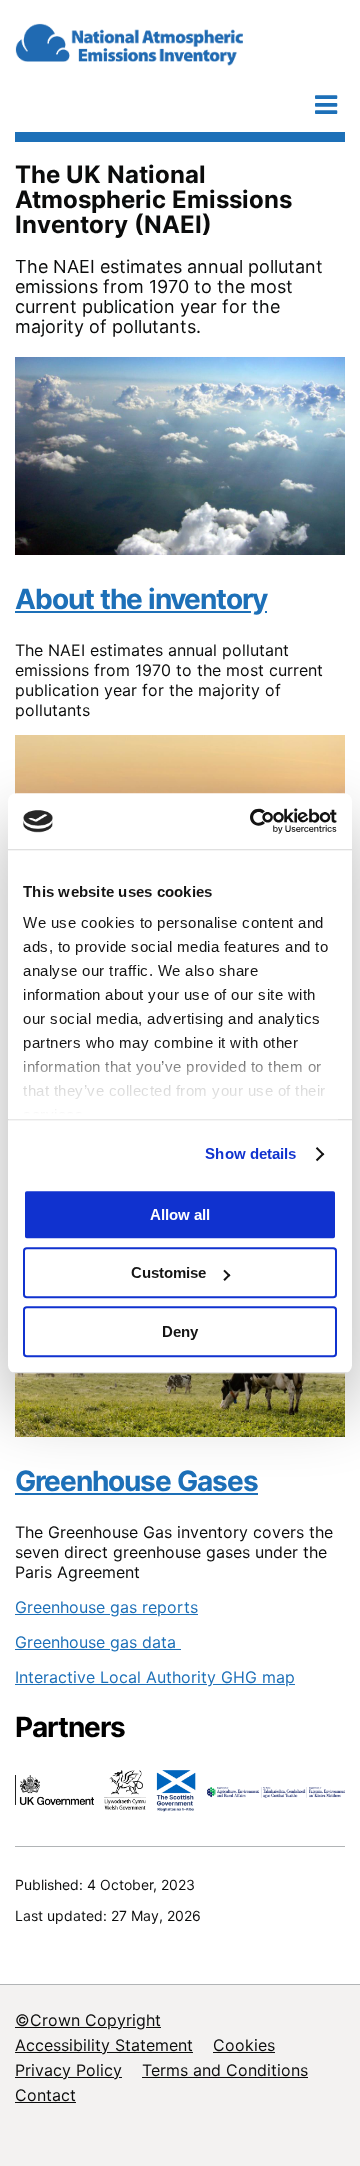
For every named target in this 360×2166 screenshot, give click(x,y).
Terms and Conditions (225, 2070)
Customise (168, 1272)
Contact (45, 2095)
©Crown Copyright (88, 2020)
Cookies (244, 2045)
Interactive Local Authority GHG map (155, 1677)
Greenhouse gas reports (106, 1607)
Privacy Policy (68, 2070)
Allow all (180, 1214)
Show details (250, 1153)
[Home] (175, 40)
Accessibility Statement (104, 2045)
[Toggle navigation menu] (326, 104)
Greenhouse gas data (98, 1642)
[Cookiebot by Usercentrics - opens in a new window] (254, 821)
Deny (180, 1331)
